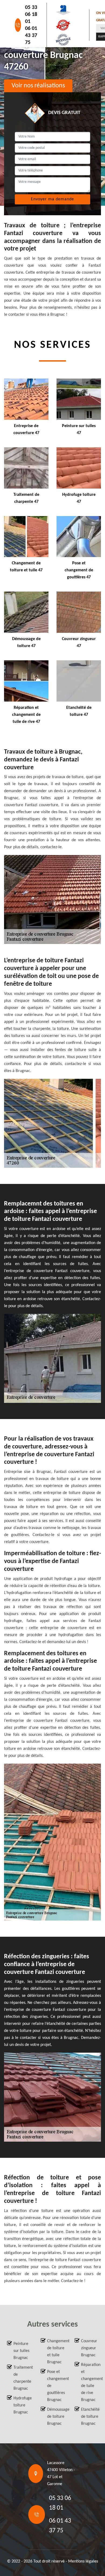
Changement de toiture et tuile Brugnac (56, 2352)
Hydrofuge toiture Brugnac (22, 2405)
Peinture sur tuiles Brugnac (21, 2351)
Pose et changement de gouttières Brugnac (56, 2386)
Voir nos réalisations (38, 86)
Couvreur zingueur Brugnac (89, 2348)
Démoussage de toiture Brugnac (56, 2417)
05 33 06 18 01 (31, 15)
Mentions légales (83, 2561)
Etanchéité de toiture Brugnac (90, 2417)
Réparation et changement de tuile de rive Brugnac (90, 2382)
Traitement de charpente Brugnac (22, 2378)
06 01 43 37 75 (31, 36)
